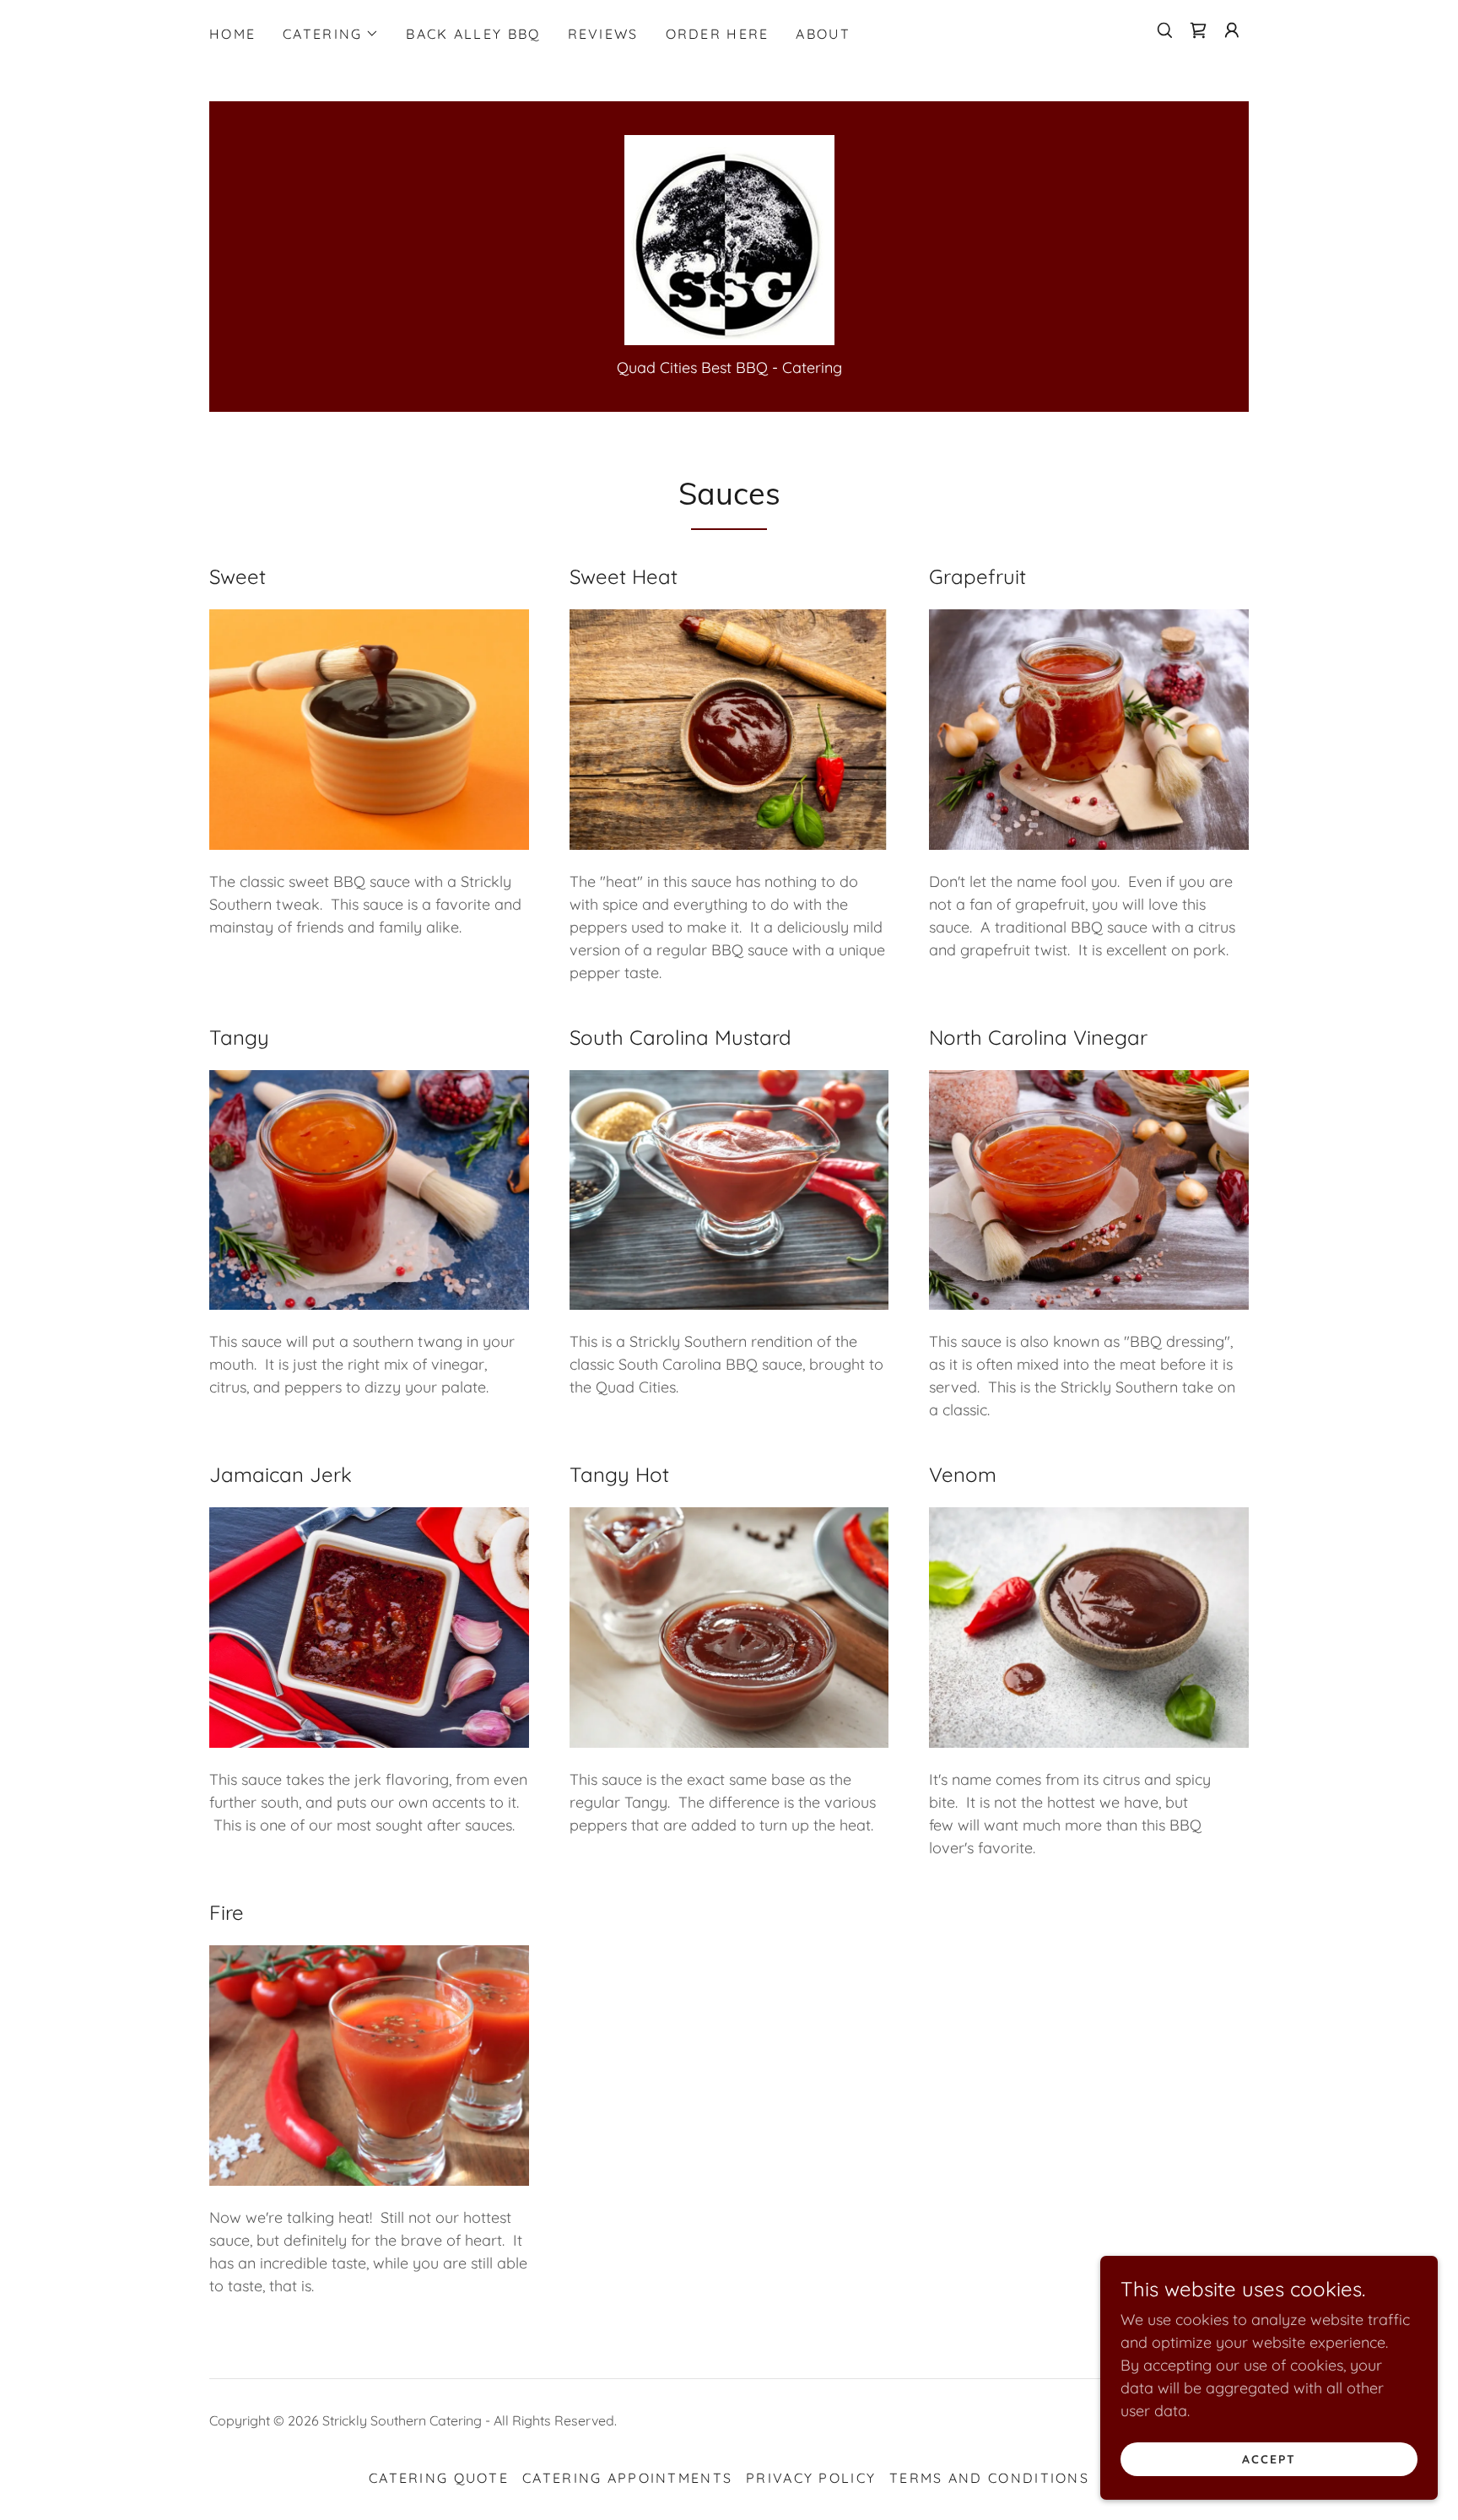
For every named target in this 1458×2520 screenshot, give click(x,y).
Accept (1269, 2459)
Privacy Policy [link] (811, 2478)
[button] (331, 34)
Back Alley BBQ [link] (473, 34)
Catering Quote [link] (439, 2478)
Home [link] (232, 34)
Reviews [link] (603, 34)
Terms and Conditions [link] (989, 2478)
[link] (1198, 30)
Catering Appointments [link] (627, 2478)
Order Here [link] (718, 34)
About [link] (823, 34)
